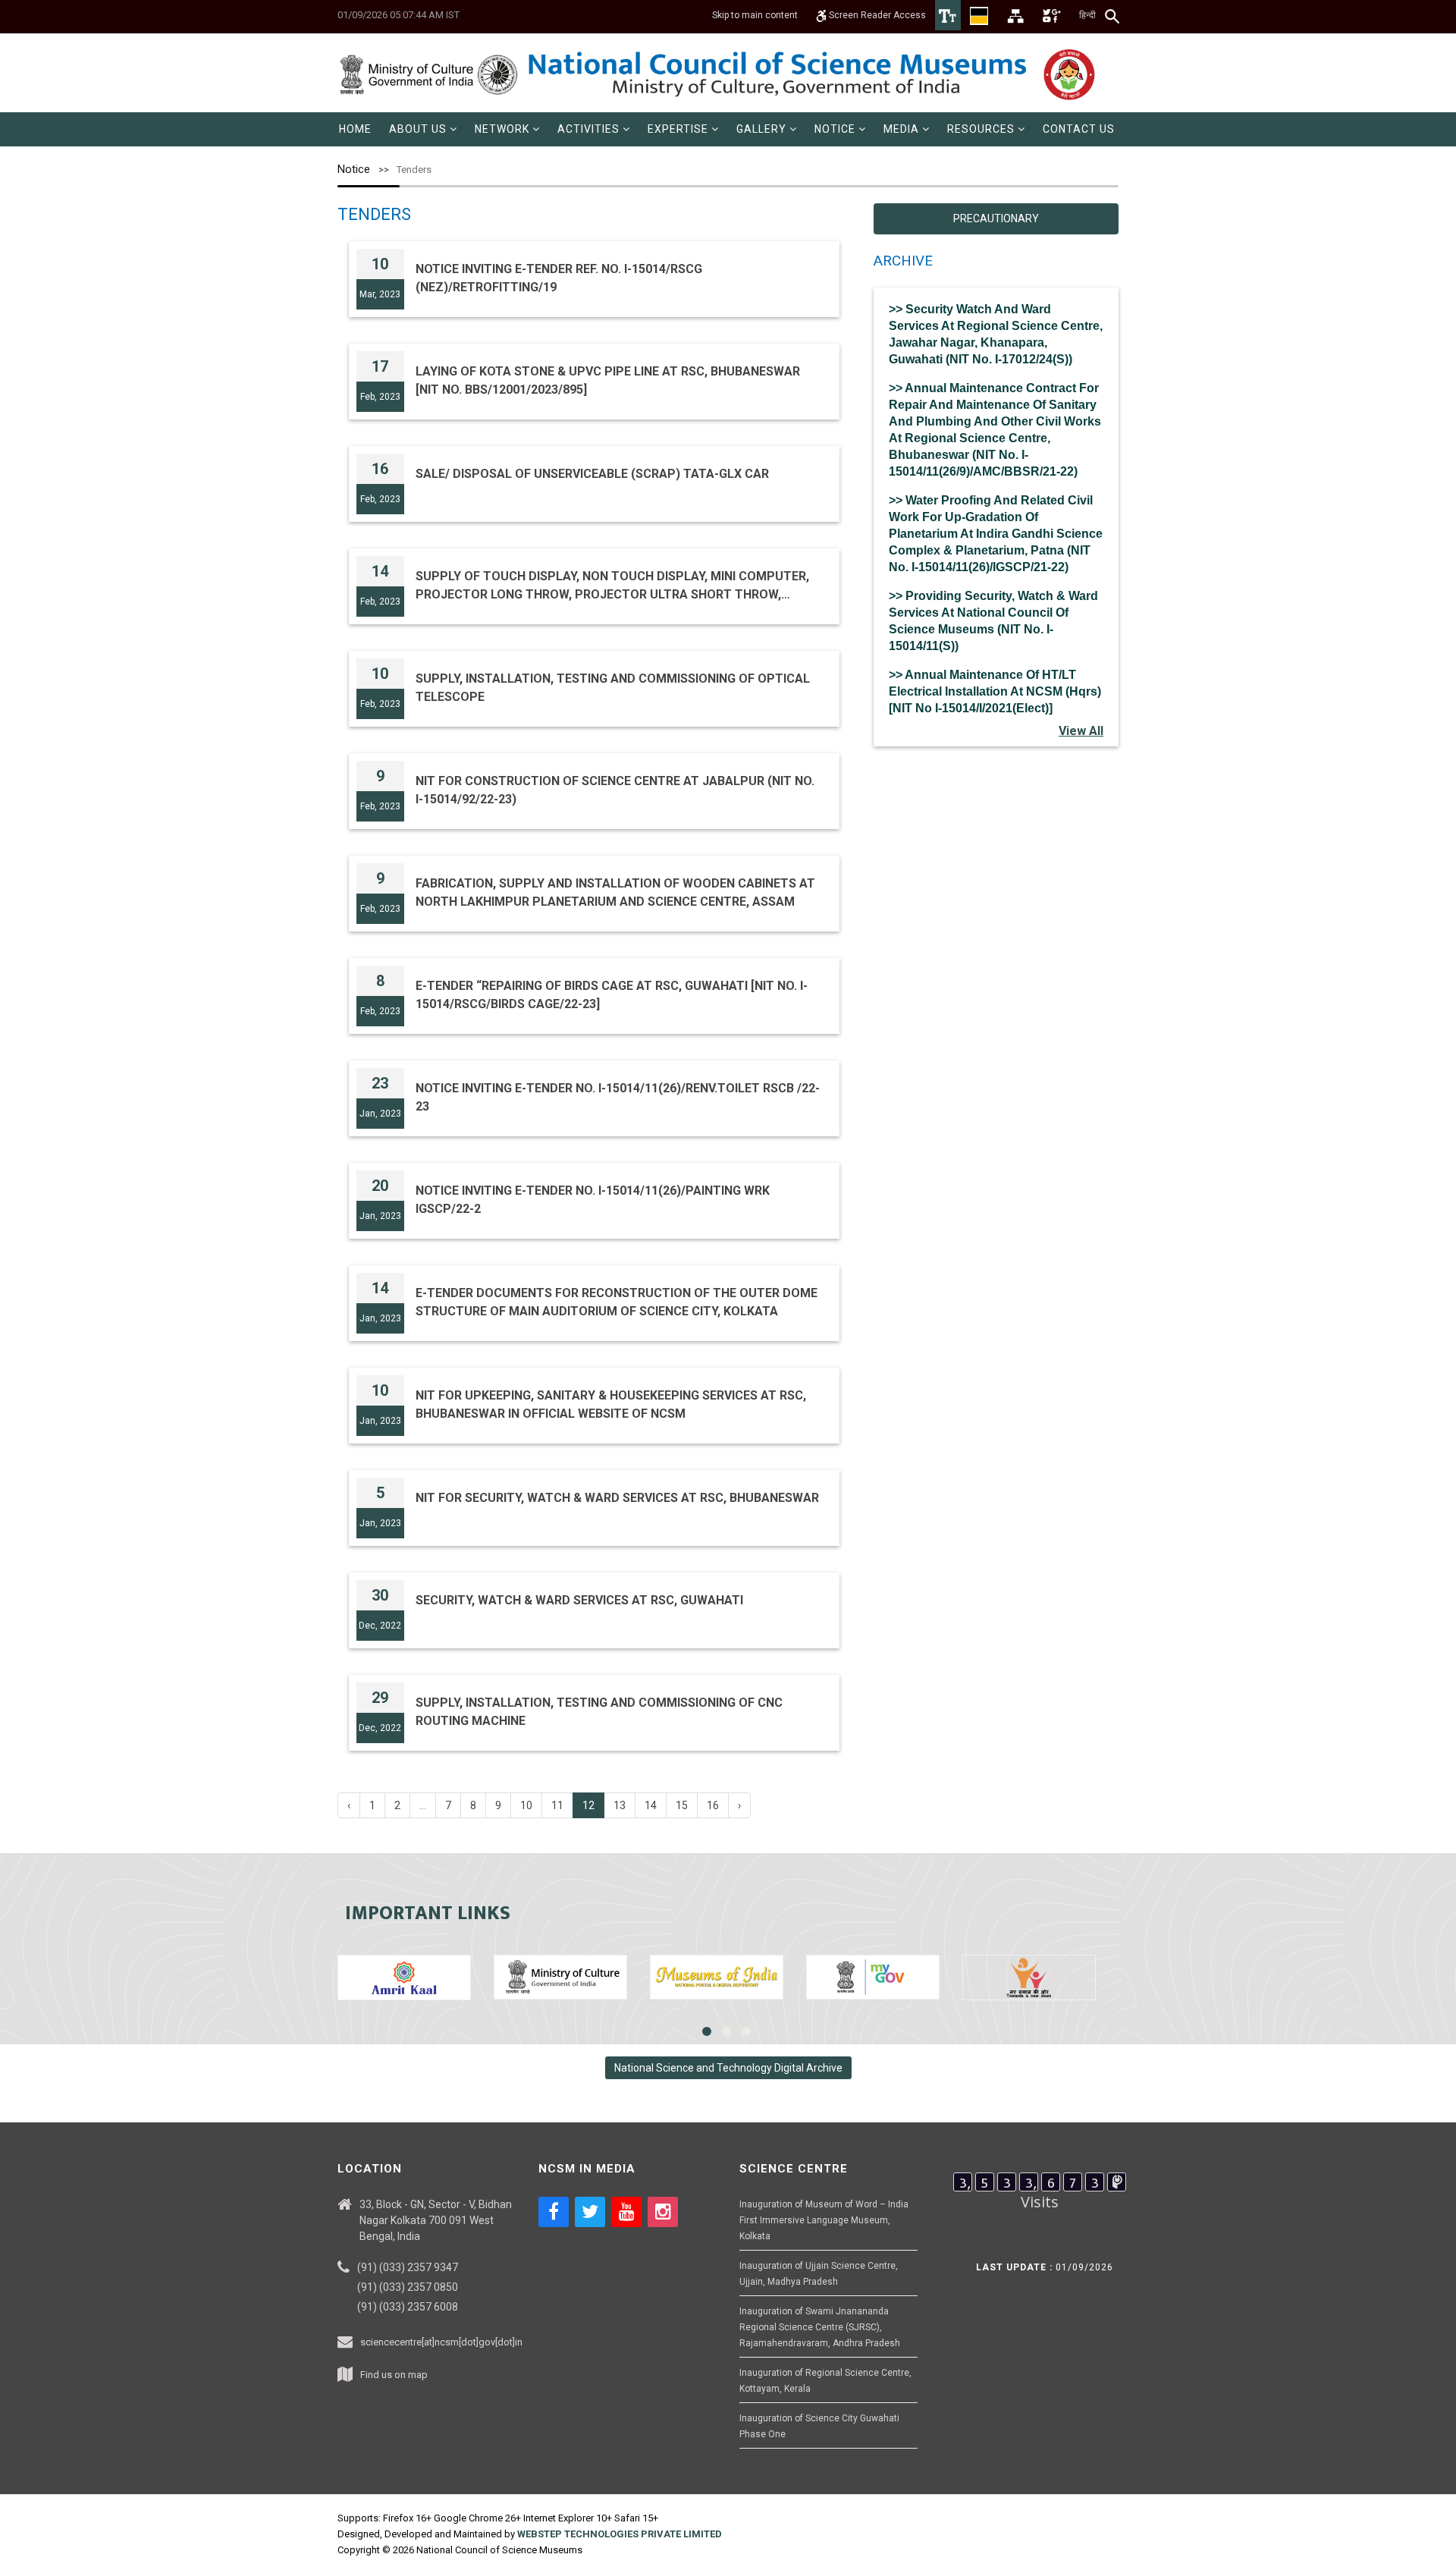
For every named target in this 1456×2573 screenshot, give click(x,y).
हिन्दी (1087, 15)
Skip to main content (755, 15)
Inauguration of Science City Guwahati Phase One (819, 2426)
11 (557, 1805)
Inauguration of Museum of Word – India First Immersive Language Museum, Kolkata (824, 2220)
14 (651, 1805)
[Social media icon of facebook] (554, 2212)
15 (682, 1805)
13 (620, 1805)
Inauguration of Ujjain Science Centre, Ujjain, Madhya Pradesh (819, 2274)
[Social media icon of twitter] (590, 2212)
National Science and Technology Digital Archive (728, 2068)
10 (526, 1805)
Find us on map (394, 2375)
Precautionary (996, 218)
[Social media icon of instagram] (663, 2212)
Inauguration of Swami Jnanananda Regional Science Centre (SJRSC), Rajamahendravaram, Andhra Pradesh (820, 2327)
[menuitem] (355, 129)
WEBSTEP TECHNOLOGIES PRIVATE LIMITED (620, 2534)
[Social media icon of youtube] (626, 2212)
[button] (423, 129)
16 (713, 1805)
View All (1081, 731)
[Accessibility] (948, 15)
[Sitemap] (1015, 15)
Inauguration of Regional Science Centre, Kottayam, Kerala (825, 2381)
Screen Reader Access (876, 15)
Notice (354, 169)
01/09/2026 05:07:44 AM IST (399, 15)
